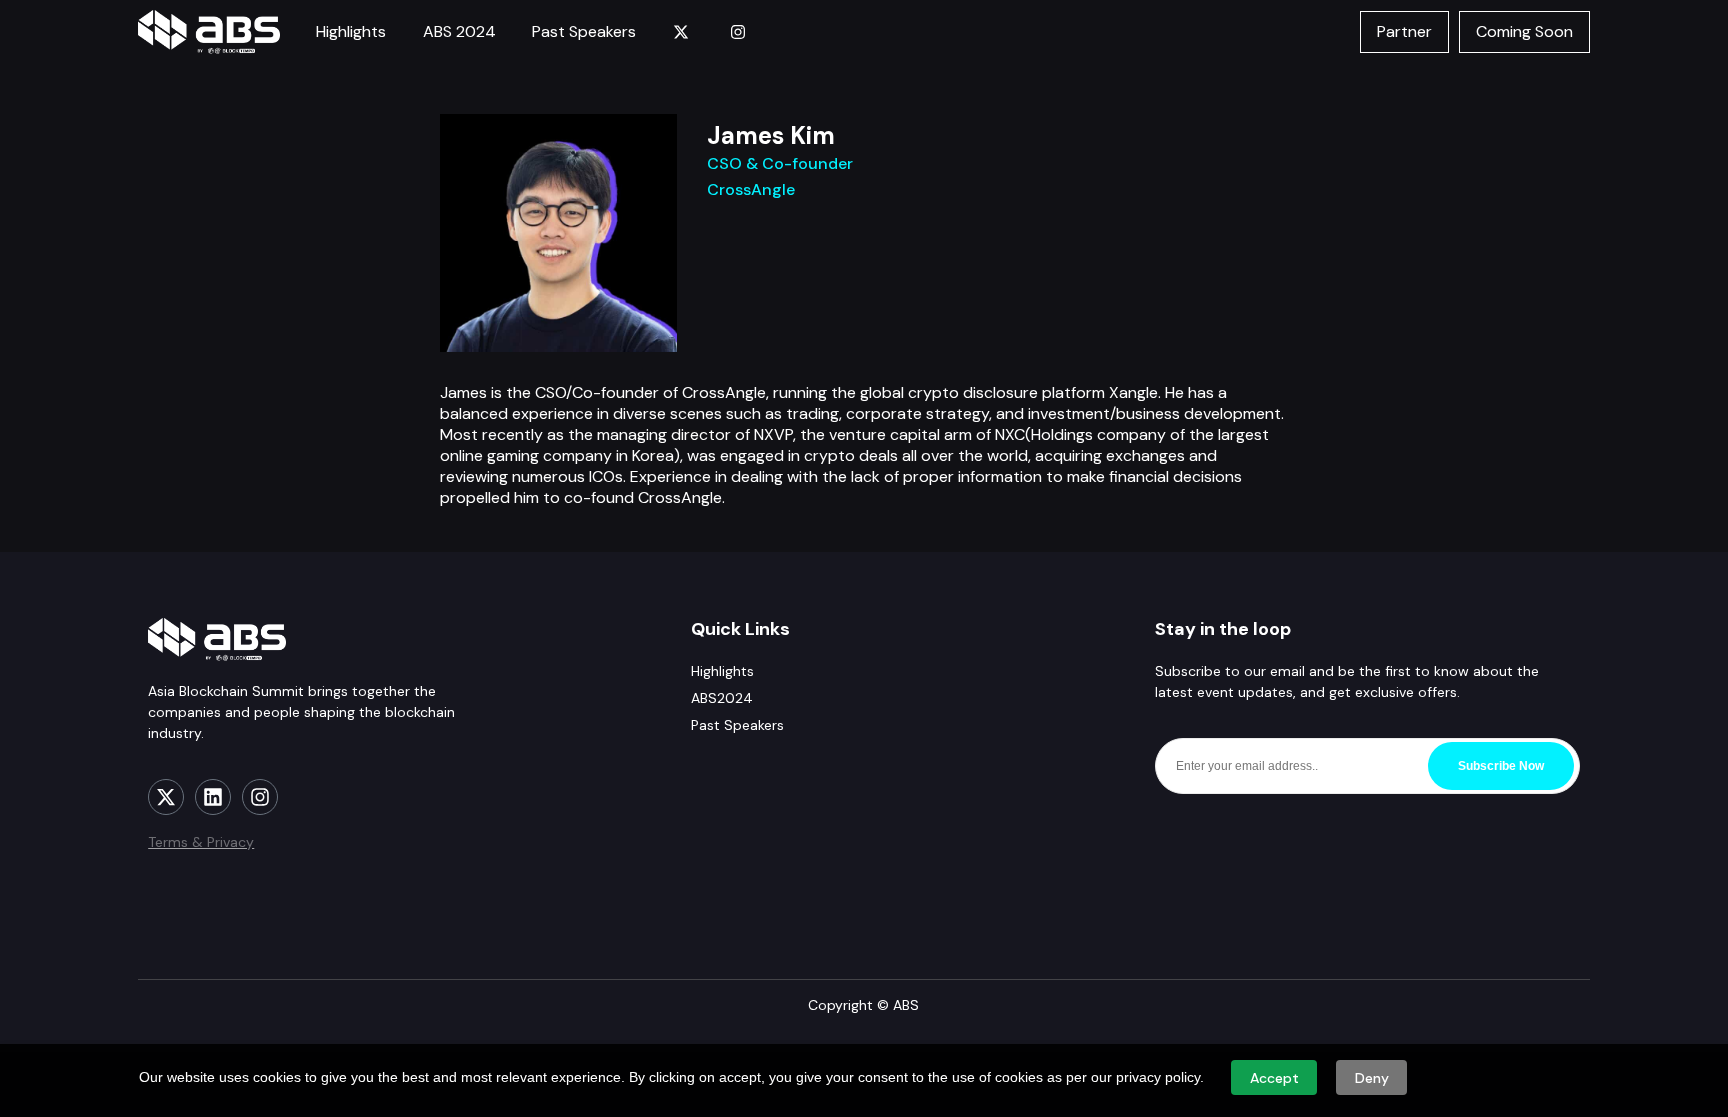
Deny (1372, 1078)
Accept (1274, 1078)
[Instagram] (260, 797)
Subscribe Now (1501, 766)
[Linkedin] (213, 797)
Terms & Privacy (201, 842)
